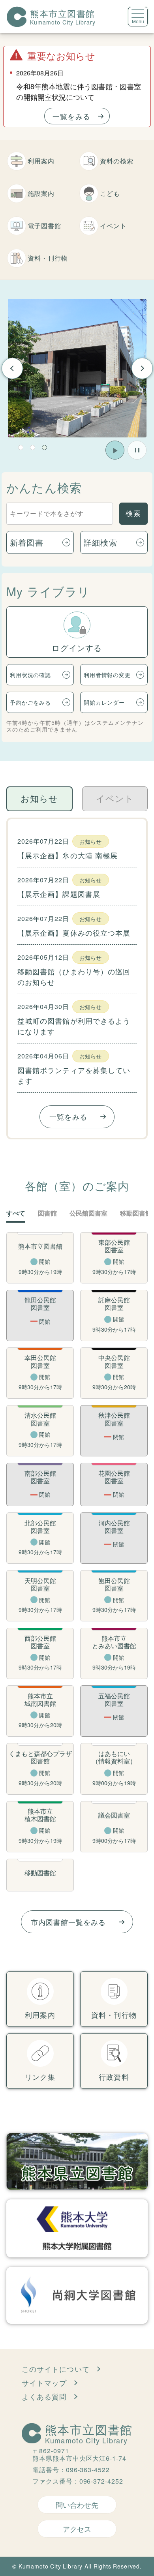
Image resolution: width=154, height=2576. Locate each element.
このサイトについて (56, 2369)
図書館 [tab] (47, 1213)
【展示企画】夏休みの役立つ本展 (74, 932)
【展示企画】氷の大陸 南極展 (68, 855)
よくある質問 (44, 2396)
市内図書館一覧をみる (69, 1922)
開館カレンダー (104, 702)
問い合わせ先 (77, 2505)
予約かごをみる (30, 702)
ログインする (77, 648)
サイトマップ (44, 2383)
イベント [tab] (115, 799)
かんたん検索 (44, 487)
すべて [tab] (16, 1213)
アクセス (77, 2529)
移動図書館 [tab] (136, 1213)
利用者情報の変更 (107, 675)
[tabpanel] (77, 368)
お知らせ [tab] (39, 799)
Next (142, 368)
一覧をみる (71, 116)
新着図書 (27, 542)
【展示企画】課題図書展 (59, 894)
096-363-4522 (88, 2470)
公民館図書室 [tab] (88, 1213)
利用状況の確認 (30, 675)
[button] (21, 447)
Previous (12, 368)
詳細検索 (100, 542)
